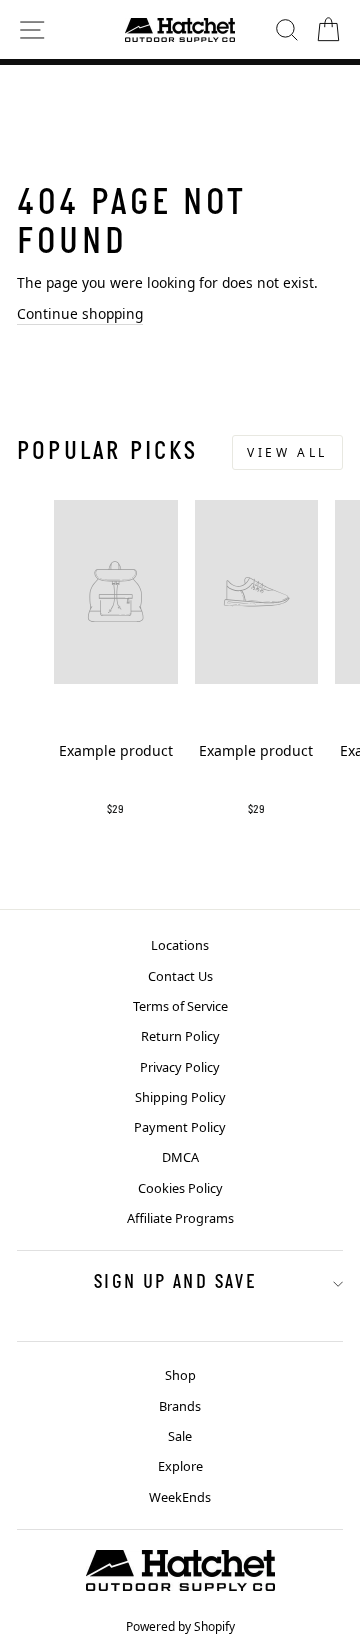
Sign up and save (175, 1283)
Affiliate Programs (180, 1218)
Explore (180, 1466)
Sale (180, 1436)
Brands (180, 1406)
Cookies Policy (180, 1188)
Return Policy (180, 1036)
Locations (180, 945)
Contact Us (180, 976)
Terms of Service (180, 1006)
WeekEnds (180, 1497)
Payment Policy (180, 1127)
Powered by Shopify (180, 1626)
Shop (180, 1375)
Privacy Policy (180, 1067)
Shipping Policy (180, 1097)
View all (287, 452)
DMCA (180, 1157)
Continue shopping (80, 313)
